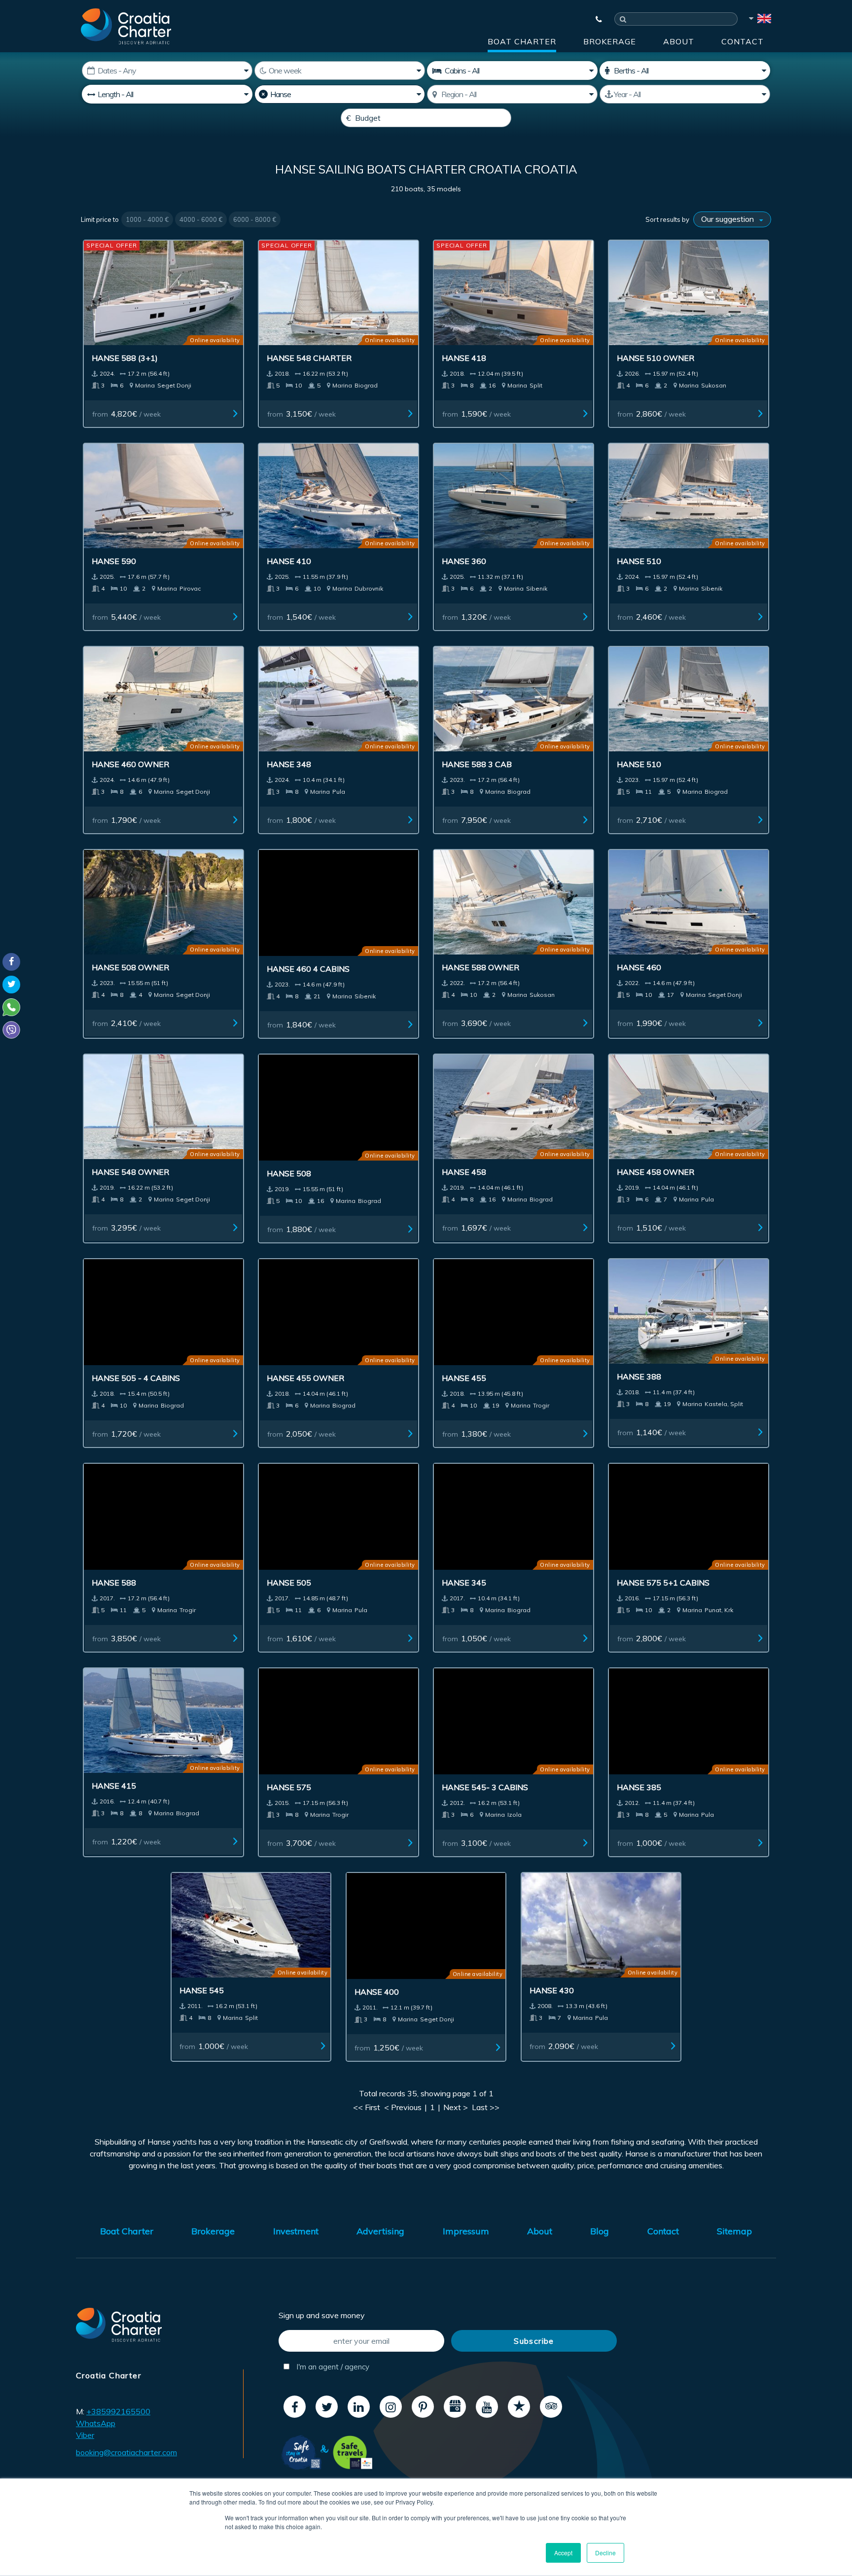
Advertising (380, 2231)
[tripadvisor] (551, 2407)
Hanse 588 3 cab (477, 764)
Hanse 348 (289, 764)
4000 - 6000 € (201, 219)
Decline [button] (605, 2553)
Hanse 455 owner (305, 1378)
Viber (85, 2435)
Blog (600, 2231)
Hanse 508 (289, 1173)
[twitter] (327, 2407)
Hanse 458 (464, 1172)
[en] (759, 20)
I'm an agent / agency (332, 2367)
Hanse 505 (289, 1583)
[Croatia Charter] (126, 26)
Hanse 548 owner (130, 1172)
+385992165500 (118, 2411)
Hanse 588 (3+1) (125, 358)
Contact (743, 41)
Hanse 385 (639, 1787)
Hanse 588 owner (480, 967)
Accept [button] (563, 2553)
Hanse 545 (202, 1990)
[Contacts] (594, 19)
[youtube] (487, 2407)
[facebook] (295, 2407)
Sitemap (734, 2231)
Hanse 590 (114, 561)
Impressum (466, 2231)
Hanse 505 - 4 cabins (136, 1378)
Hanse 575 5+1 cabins (663, 1583)
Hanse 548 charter (309, 358)
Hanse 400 (377, 1992)
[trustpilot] (519, 2407)
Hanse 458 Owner (656, 1172)
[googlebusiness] (455, 2407)
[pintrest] (423, 2407)
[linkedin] (359, 2407)
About (679, 41)
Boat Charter (522, 41)
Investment (296, 2231)
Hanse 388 (639, 1376)
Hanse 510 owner (656, 358)
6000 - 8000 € (255, 219)
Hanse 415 (114, 1786)
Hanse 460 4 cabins (308, 969)
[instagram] (391, 2407)
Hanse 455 (464, 1378)
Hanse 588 (114, 1583)
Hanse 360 (464, 561)
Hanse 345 (464, 1583)
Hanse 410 (289, 561)
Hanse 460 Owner (130, 764)
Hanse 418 (464, 358)
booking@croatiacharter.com (126, 2452)
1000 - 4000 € (147, 219)
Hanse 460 (639, 967)
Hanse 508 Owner (130, 967)
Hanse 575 (289, 1787)
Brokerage (610, 41)
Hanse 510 (639, 561)
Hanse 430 (552, 1990)
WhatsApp (96, 2423)
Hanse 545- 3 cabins (485, 1787)
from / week (126, 414)
